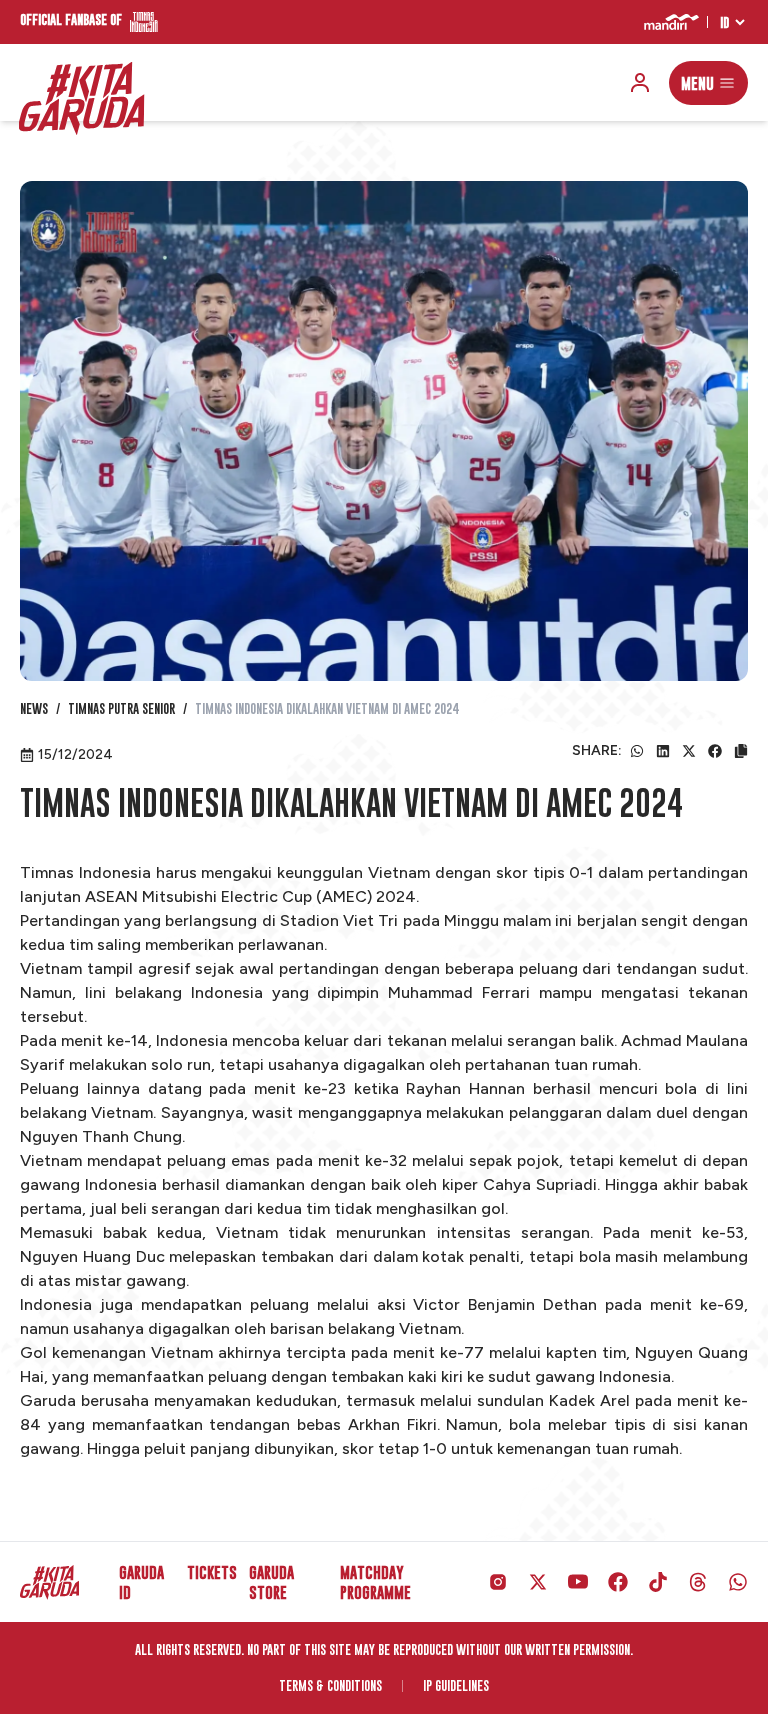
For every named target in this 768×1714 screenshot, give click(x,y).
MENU (697, 83)
